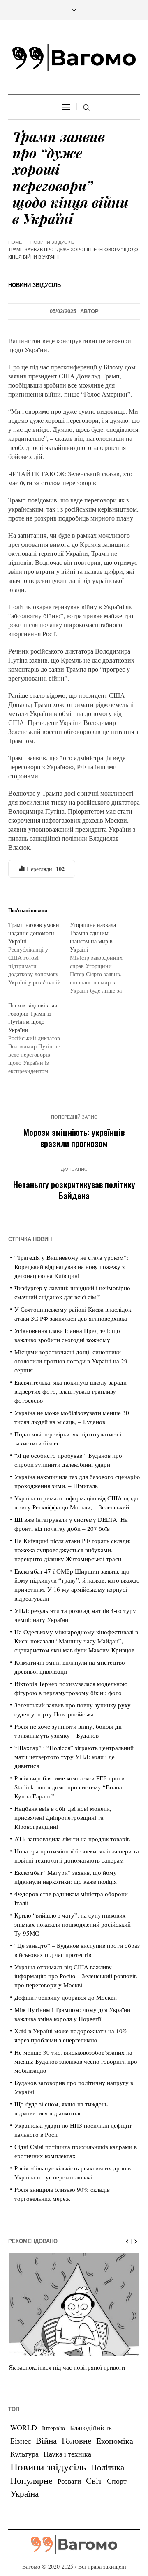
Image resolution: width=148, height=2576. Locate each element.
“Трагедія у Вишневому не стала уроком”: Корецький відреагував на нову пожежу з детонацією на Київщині (71, 1266)
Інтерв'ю (53, 2428)
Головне (76, 2441)
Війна (46, 2441)
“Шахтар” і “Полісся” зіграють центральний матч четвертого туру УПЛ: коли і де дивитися (74, 1757)
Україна (24, 2493)
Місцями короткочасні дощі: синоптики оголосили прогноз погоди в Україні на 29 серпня (71, 1361)
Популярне (31, 2480)
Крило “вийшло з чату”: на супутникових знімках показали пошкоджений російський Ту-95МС (73, 1924)
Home (15, 242)
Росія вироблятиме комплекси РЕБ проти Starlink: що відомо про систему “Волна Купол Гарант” (69, 1787)
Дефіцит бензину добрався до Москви (66, 1997)
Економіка (115, 2441)
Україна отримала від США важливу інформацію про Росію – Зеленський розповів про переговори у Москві (76, 1976)
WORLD (24, 2427)
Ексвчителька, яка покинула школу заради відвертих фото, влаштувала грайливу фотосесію (71, 1391)
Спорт (117, 2481)
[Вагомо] (74, 58)
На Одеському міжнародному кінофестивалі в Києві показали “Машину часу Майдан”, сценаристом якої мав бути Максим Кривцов (76, 1641)
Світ (94, 2480)
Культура (24, 2454)
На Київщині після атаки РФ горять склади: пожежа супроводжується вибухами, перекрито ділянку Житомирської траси (73, 1550)
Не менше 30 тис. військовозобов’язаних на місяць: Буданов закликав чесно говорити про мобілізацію (76, 2061)
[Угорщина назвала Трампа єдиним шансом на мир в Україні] (101, 958)
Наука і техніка (67, 2454)
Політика (108, 2467)
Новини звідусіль (52, 242)
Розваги (69, 2481)
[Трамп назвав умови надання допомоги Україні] (39, 954)
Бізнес (21, 2441)
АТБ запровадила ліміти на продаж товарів (72, 1839)
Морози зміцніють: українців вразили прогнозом (74, 1138)
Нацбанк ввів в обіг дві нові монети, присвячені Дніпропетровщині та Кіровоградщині (63, 1817)
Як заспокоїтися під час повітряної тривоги (67, 2367)
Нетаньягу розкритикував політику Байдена (74, 1190)
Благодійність (91, 2428)
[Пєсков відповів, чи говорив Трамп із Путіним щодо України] (39, 1038)
